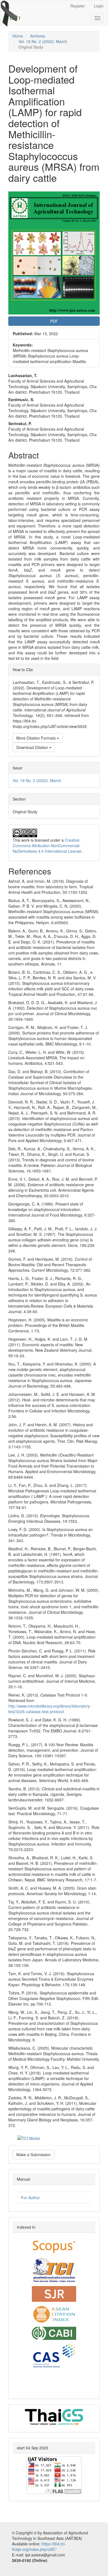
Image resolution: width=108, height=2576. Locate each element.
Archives (38, 36)
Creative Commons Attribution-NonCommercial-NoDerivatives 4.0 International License (47, 846)
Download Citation (33, 747)
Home (18, 36)
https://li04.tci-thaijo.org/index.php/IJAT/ (39, 2546)
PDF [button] (54, 321)
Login (99, 6)
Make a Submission (34, 2154)
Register (78, 6)
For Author (30, 2198)
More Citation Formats (37, 738)
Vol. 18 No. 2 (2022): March (43, 41)
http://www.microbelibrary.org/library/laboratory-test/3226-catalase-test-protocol (50, 1709)
